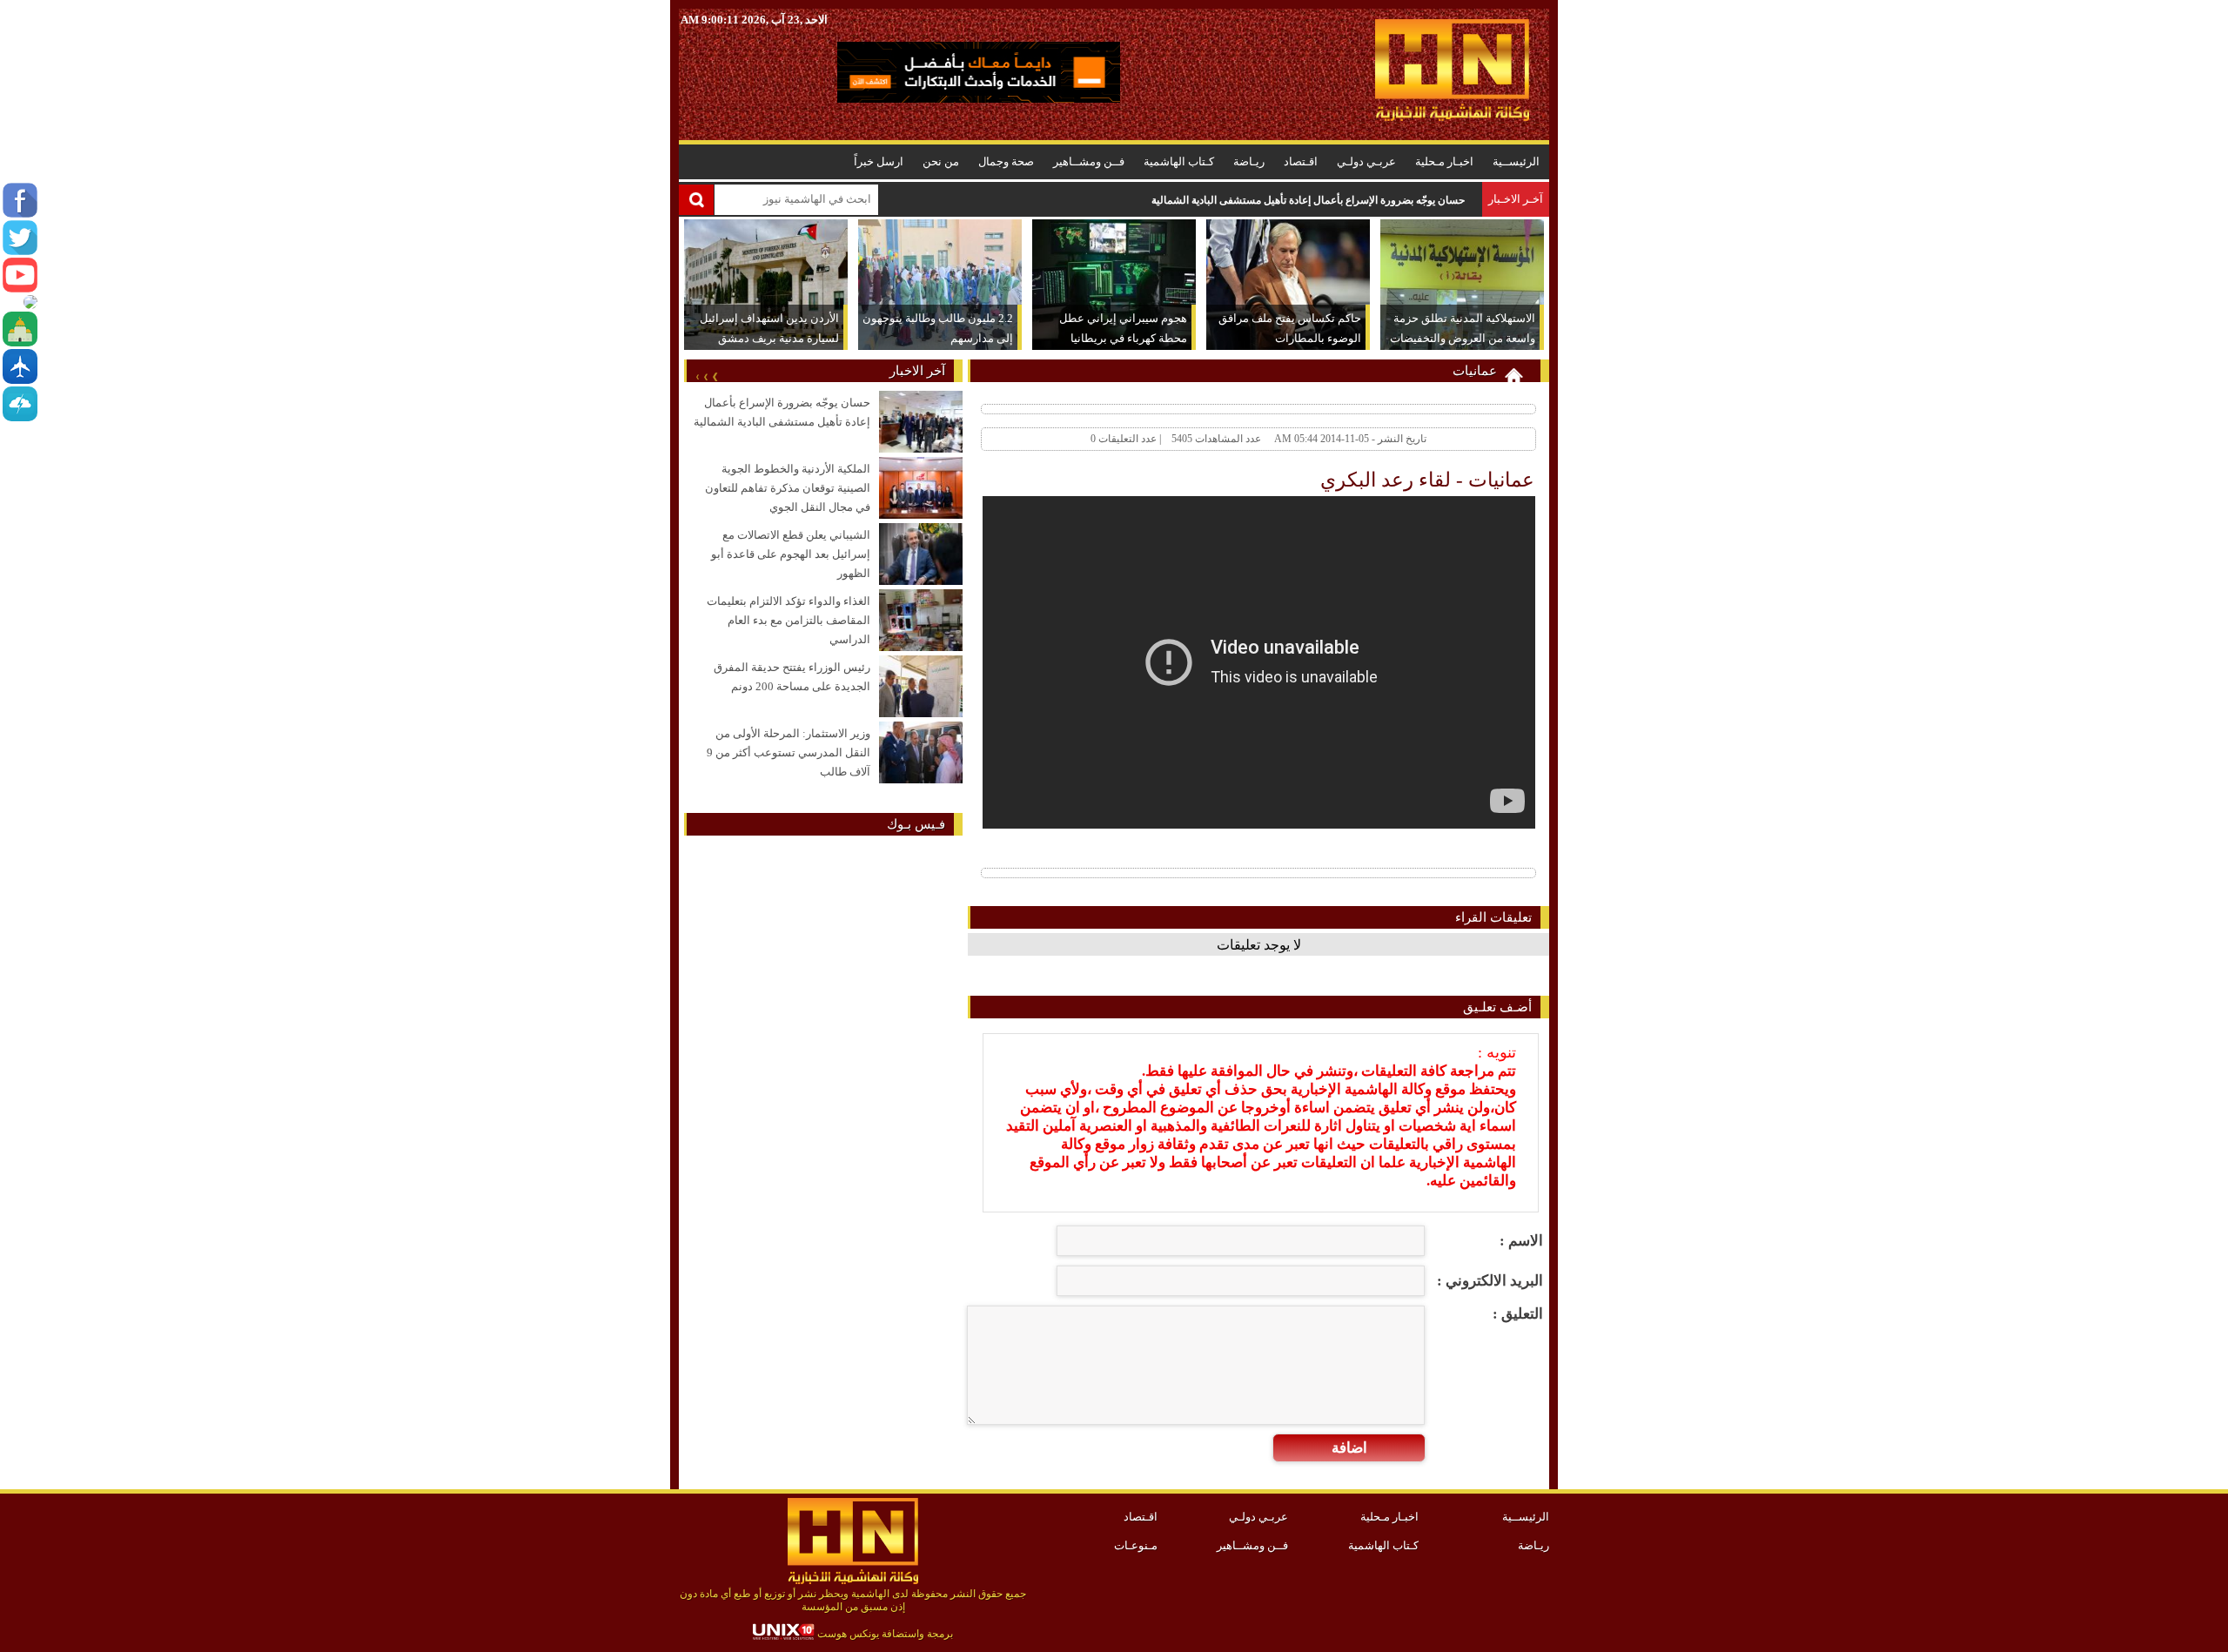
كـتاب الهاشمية (1179, 161)
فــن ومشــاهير (1089, 161)
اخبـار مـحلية (1444, 161)
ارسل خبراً (879, 161)
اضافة (1349, 1448)
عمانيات (1475, 371)
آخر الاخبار (917, 371)
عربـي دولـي (1366, 161)
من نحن (941, 161)
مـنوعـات (1136, 1545)
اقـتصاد (1301, 161)
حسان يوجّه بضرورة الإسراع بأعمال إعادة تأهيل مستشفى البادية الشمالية (1308, 200)
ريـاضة (1249, 161)
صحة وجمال (1006, 161)
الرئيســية (1516, 161)
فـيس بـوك (916, 824)
